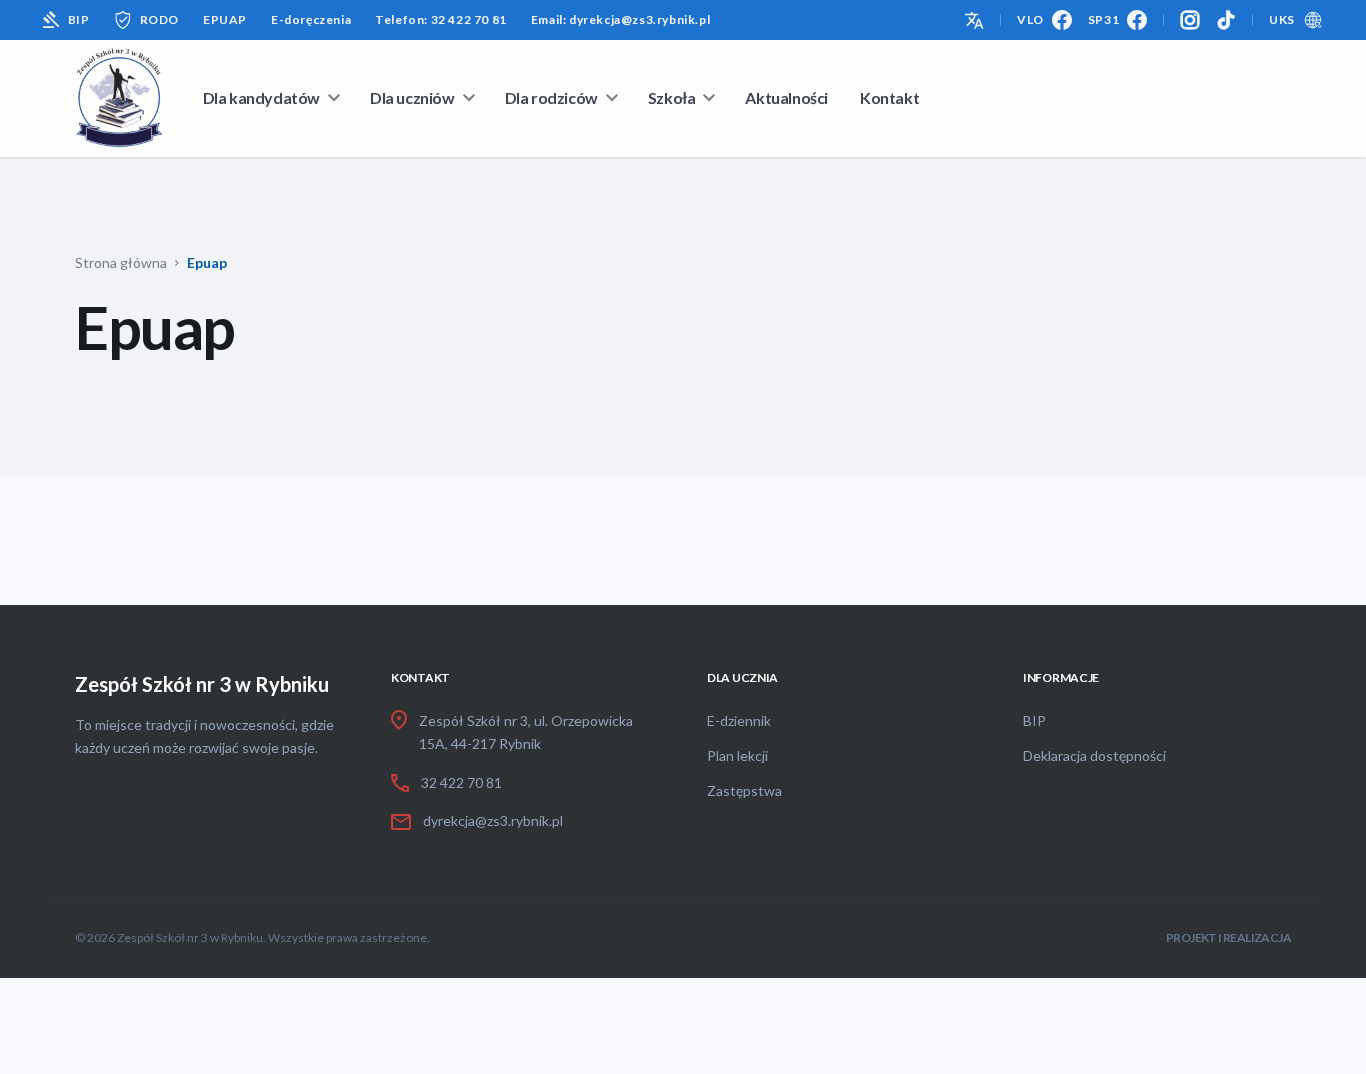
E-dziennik (739, 720)
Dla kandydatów (261, 97)
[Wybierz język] (974, 18)
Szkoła (672, 97)
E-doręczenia (311, 19)
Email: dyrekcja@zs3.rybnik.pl (620, 19)
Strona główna (121, 262)
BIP (79, 19)
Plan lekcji (737, 755)
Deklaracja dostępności (1094, 755)
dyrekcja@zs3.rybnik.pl (493, 820)
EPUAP (225, 19)
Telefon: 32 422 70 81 (441, 19)
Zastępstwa (744, 790)
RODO (159, 19)
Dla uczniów (412, 97)
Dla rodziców (551, 97)
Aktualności (786, 97)
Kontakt (889, 97)
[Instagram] (1190, 20)
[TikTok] (1226, 20)
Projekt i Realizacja (1228, 937)
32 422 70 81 (461, 782)
